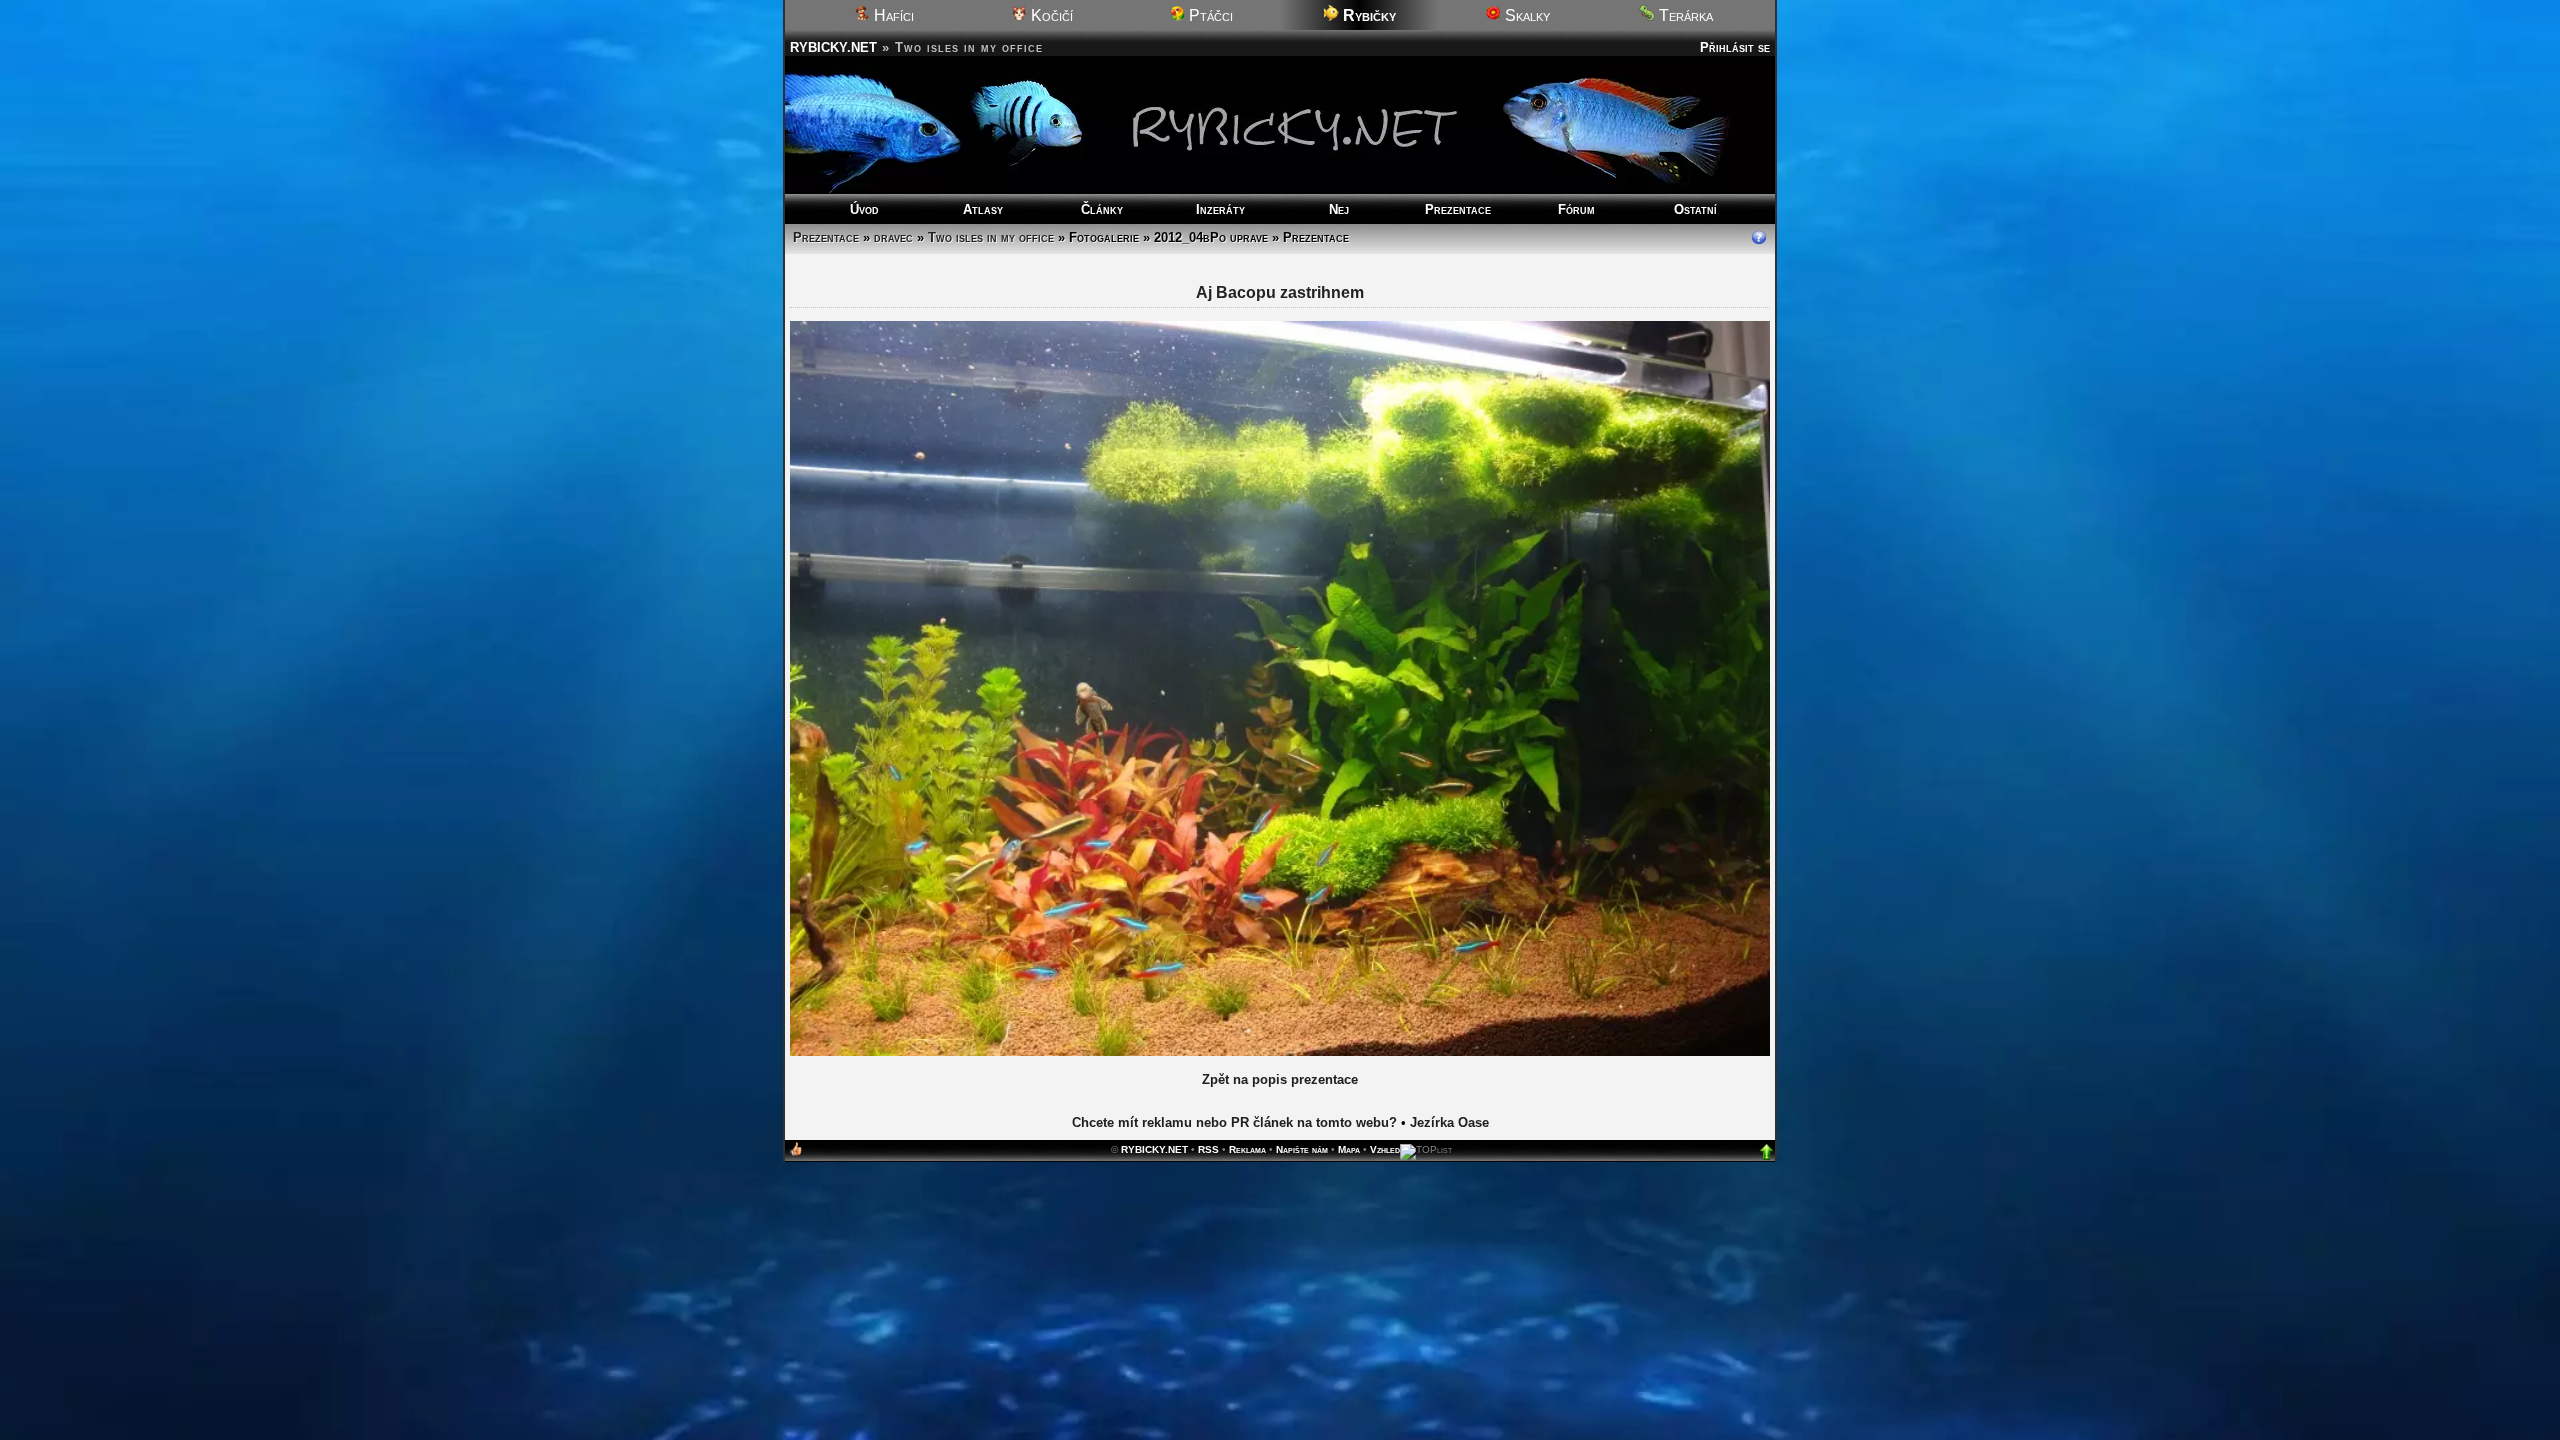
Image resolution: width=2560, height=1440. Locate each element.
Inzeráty (1220, 209)
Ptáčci (1209, 15)
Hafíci (892, 15)
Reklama (1247, 1149)
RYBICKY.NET (833, 47)
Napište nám (1302, 1149)
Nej (1339, 209)
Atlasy (983, 209)
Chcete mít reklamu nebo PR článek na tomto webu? (1234, 1122)
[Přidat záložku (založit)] (796, 1153)
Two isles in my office (991, 237)
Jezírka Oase (1449, 1122)
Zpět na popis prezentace (1280, 1079)
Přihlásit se (1735, 47)
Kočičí (1050, 15)
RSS (1208, 1149)
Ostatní (1695, 209)
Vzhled (1385, 1149)
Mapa (1349, 1149)
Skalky (1525, 15)
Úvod (864, 209)
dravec (893, 237)
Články (1102, 209)
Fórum (1576, 209)
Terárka (1684, 15)
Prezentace (1458, 209)
